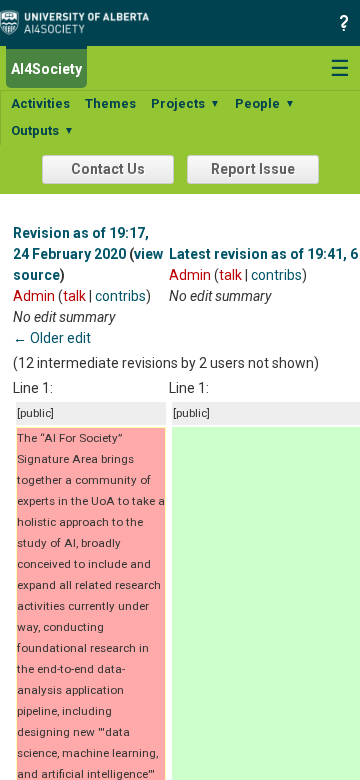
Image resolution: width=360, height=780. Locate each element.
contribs (120, 296)
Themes (110, 103)
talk (74, 296)
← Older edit (52, 338)
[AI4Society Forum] (79, 21)
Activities (40, 103)
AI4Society (46, 69)
